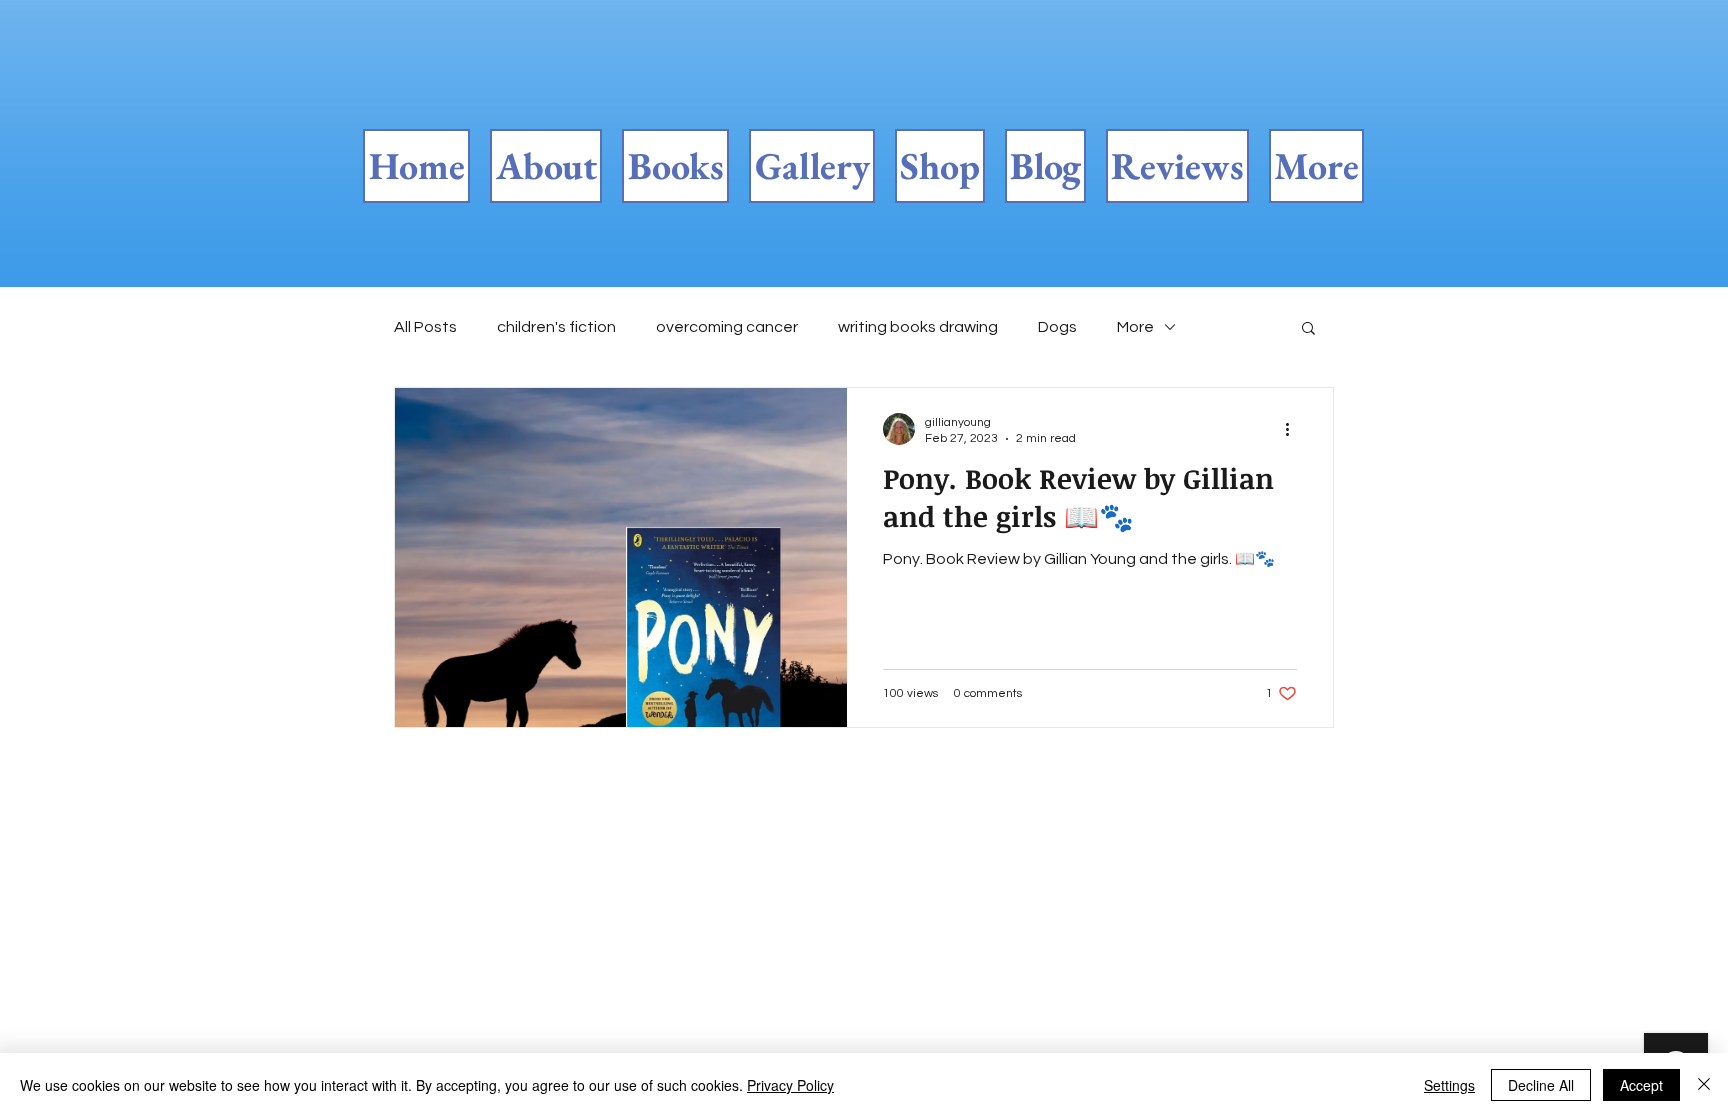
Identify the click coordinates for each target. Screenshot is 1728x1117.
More (1135, 327)
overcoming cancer (727, 327)
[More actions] (1294, 429)
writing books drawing (918, 327)
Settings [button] (1449, 1085)
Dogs (1057, 327)
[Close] (1704, 1085)
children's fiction (556, 327)
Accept (1641, 1085)
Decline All (1541, 1085)
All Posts (425, 327)
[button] (1308, 329)
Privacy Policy (790, 1085)
